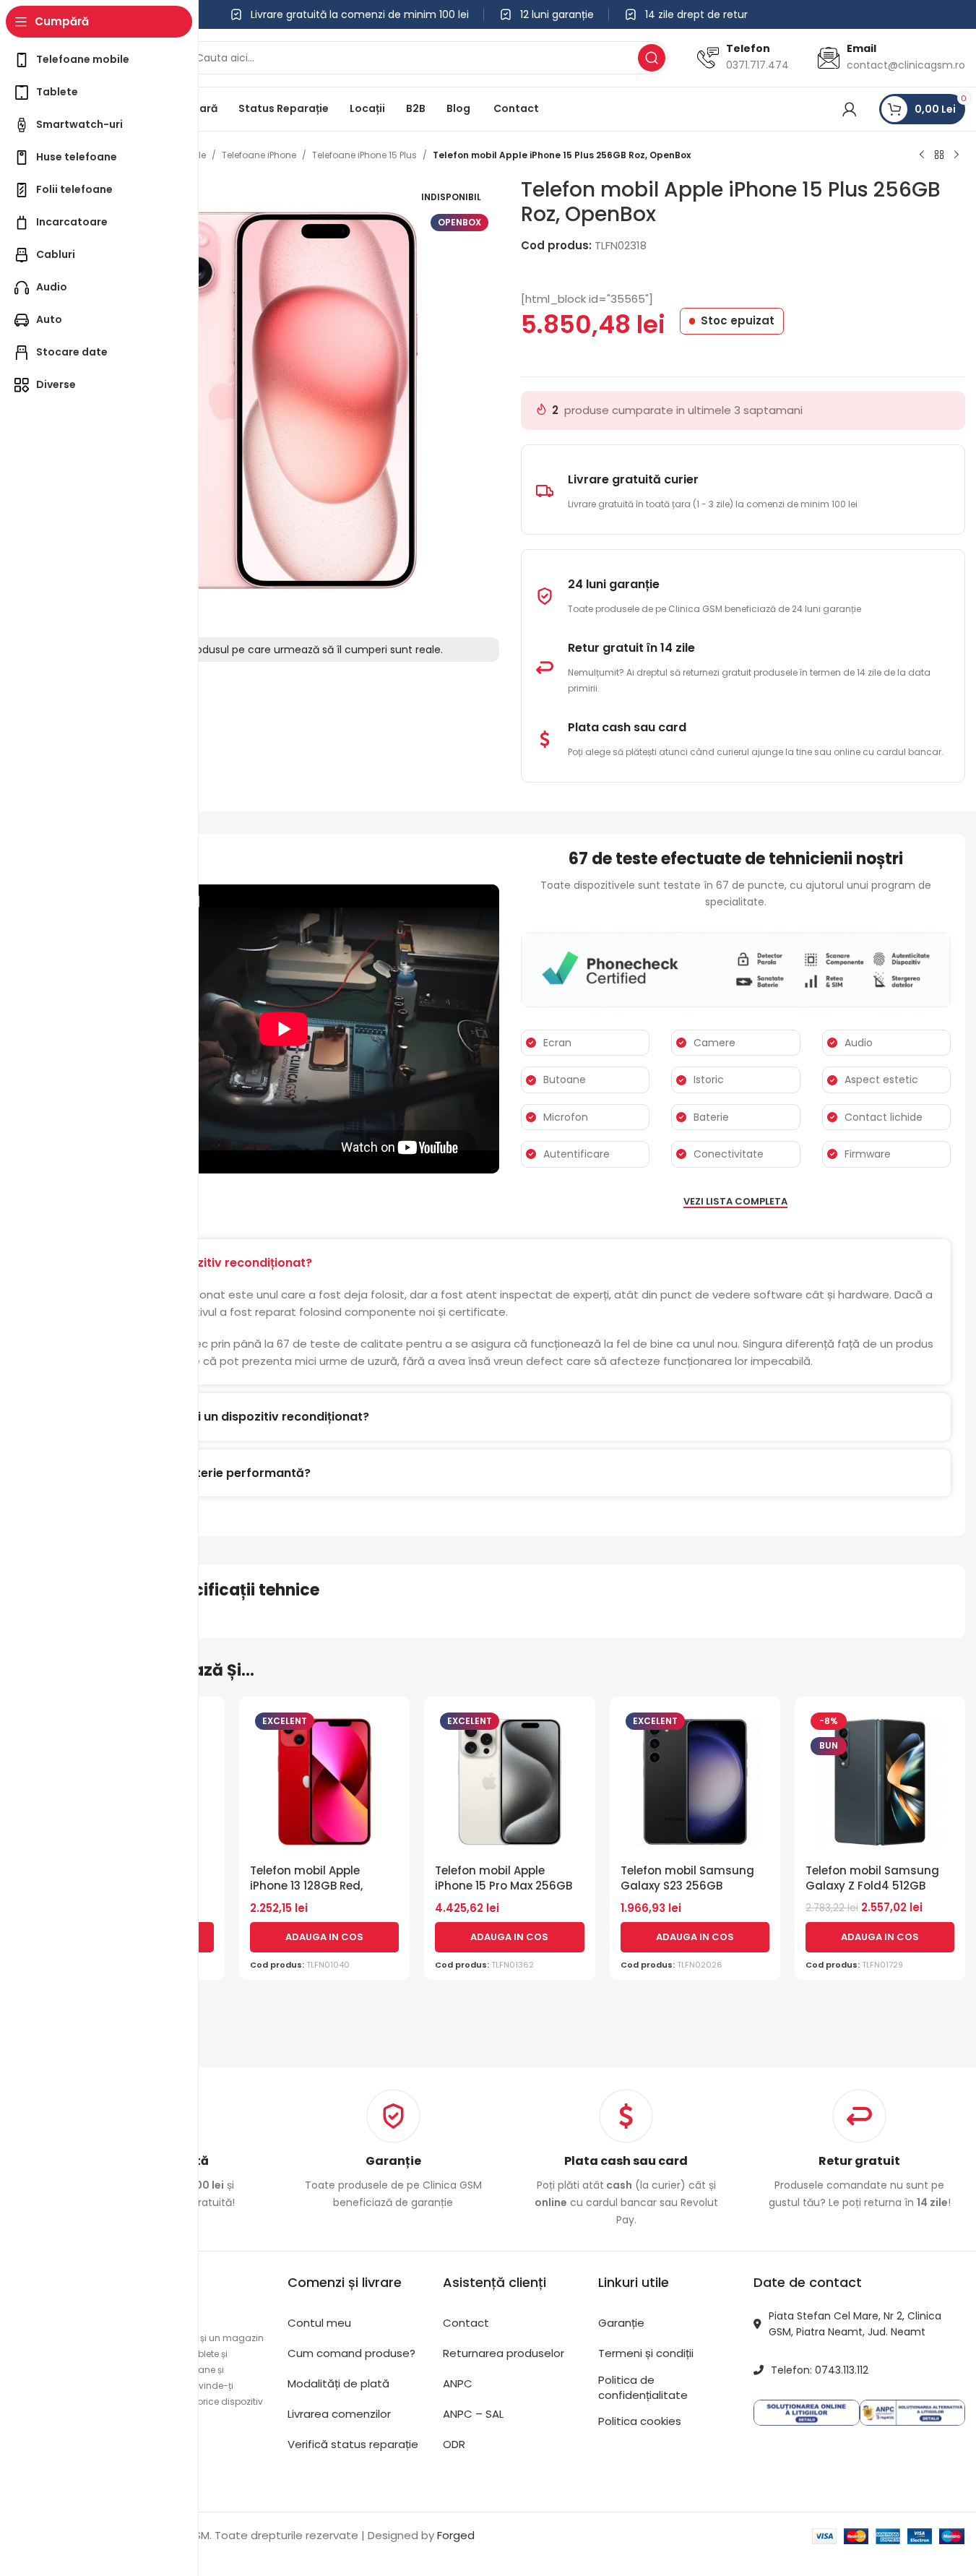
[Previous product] (922, 155)
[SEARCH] (652, 58)
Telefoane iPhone (259, 155)
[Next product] (956, 155)
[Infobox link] (393, 2150)
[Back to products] (939, 155)
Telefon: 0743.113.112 (820, 2370)
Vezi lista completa (735, 1202)
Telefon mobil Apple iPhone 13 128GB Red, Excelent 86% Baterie (307, 1886)
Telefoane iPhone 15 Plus (364, 155)
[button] (324, 1937)
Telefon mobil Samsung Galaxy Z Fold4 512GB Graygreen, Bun (872, 1886)
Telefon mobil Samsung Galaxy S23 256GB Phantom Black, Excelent (688, 1886)
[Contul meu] (850, 109)
